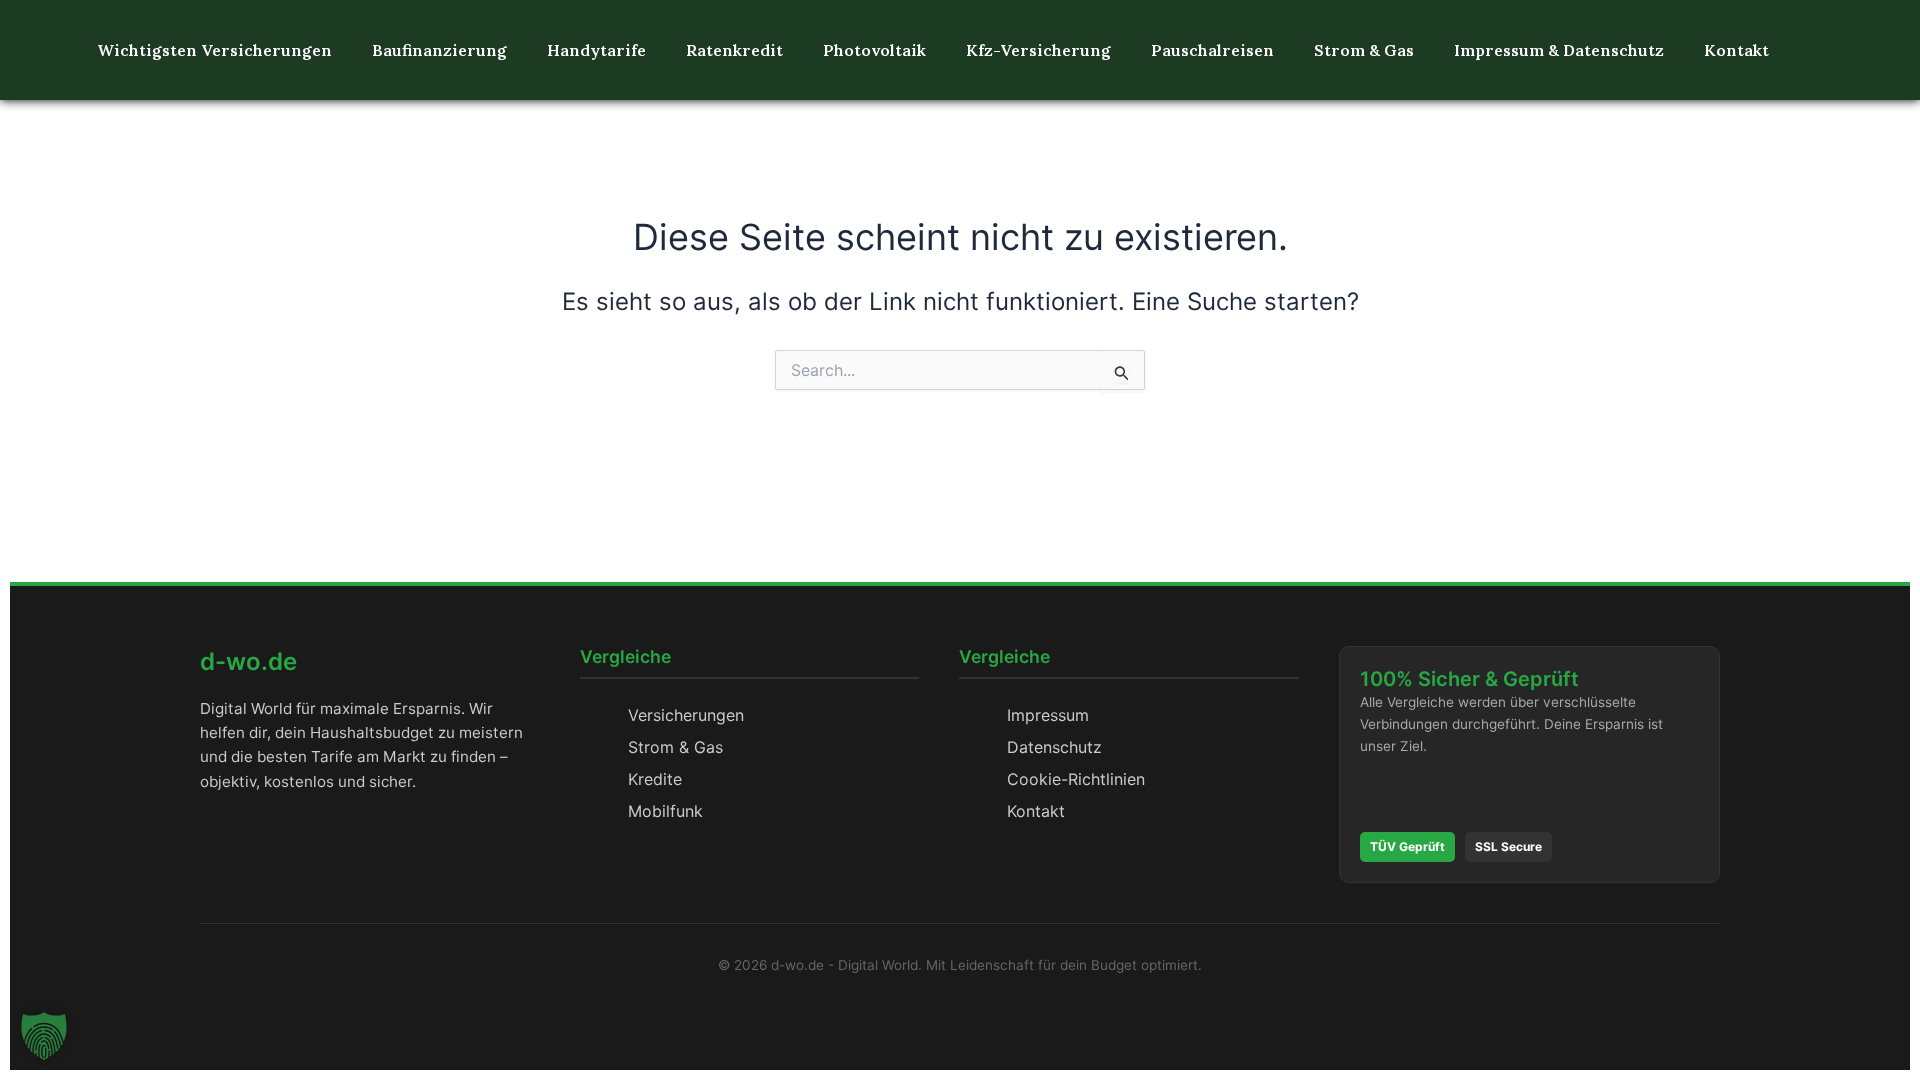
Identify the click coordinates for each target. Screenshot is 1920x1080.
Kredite (655, 779)
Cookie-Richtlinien (1076, 779)
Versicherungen (686, 715)
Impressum (1048, 715)
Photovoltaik (874, 50)
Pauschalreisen (1212, 50)
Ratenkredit (734, 50)
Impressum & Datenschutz (1559, 50)
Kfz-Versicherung (1038, 50)
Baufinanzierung (439, 50)
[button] (44, 1036)
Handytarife (596, 50)
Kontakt (1736, 50)
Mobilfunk (665, 811)
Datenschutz (1054, 747)
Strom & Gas (1364, 50)
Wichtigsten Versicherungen (214, 50)
